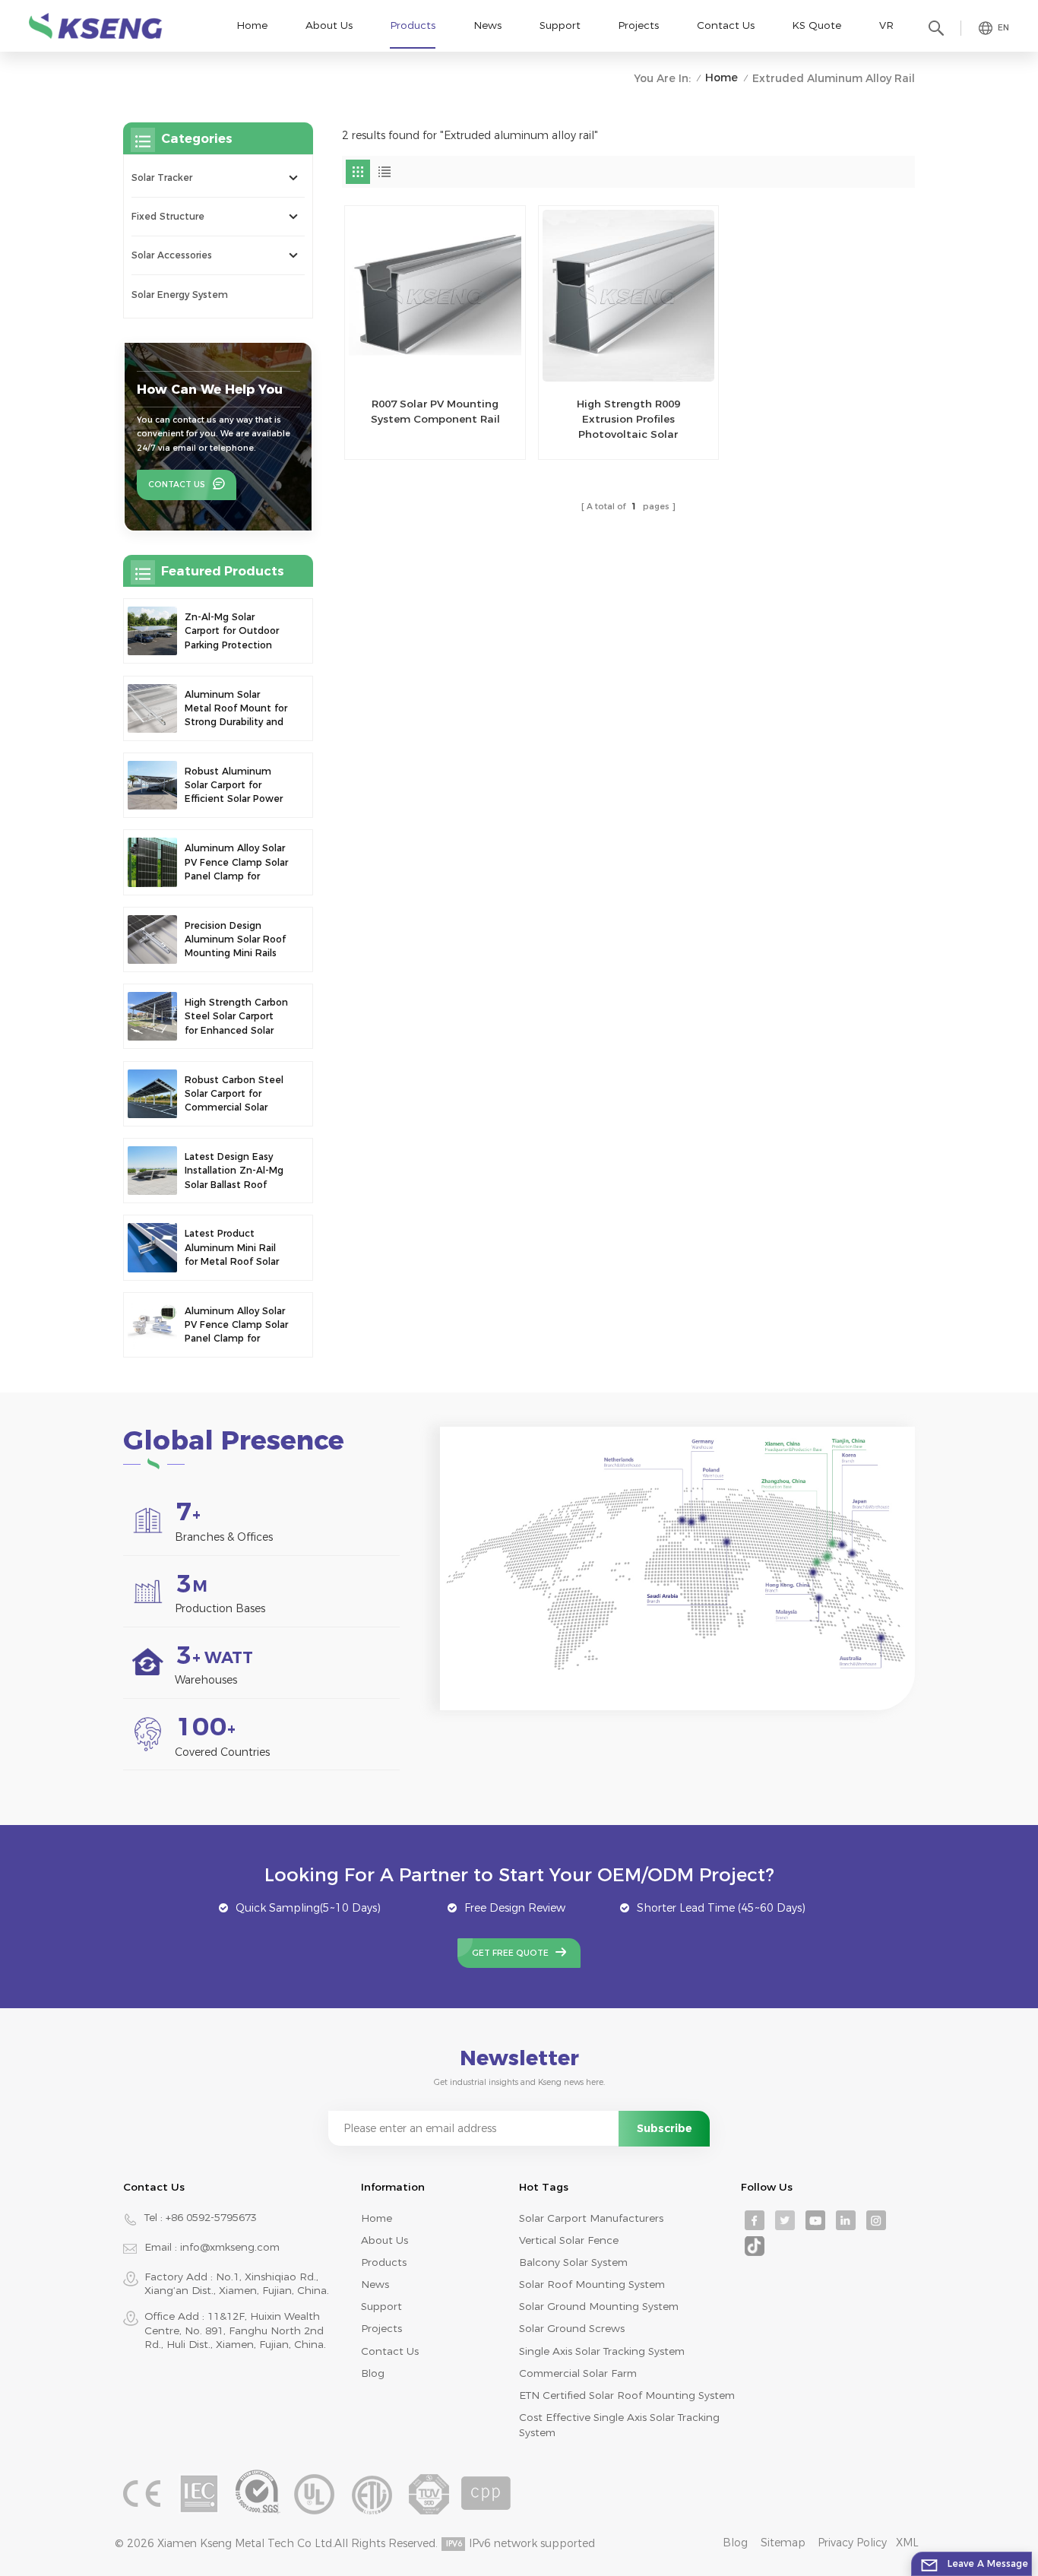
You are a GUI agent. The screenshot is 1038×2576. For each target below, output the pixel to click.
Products (413, 25)
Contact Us (726, 25)
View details (427, 441)
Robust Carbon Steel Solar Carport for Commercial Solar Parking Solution (234, 1095)
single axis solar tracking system (602, 2351)
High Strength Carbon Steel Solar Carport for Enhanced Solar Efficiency (236, 1017)
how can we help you (210, 389)
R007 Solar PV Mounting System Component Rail (435, 411)
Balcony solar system (573, 2262)
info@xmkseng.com (230, 2247)
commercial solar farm (578, 2373)
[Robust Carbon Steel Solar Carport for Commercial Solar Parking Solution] (152, 1094)
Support (560, 25)
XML (907, 2543)
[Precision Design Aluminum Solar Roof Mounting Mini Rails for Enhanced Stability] (152, 939)
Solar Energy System (180, 295)
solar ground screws (572, 2328)
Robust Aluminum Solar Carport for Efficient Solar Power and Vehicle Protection (234, 786)
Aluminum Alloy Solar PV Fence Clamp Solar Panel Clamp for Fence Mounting (236, 863)
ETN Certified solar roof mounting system (627, 2395)
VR (886, 25)
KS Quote (816, 25)
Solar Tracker (162, 177)
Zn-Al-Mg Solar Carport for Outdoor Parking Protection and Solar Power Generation (232, 632)
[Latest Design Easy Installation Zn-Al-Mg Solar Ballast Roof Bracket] (152, 1171)
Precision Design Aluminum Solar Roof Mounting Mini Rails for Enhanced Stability (235, 940)
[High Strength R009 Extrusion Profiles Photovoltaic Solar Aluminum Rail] (628, 296)
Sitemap (783, 2543)
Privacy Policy (852, 2543)
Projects (638, 25)
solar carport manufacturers (591, 2218)
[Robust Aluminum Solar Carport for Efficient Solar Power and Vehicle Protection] (152, 785)
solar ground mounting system (599, 2306)
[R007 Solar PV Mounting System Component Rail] (435, 296)
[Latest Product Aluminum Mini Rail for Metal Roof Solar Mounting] (152, 1247)
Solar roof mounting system (592, 2284)
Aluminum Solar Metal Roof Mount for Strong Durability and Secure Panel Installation (236, 709)
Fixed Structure (168, 216)
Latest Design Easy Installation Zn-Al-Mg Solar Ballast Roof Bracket (234, 1171)
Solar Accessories (172, 255)
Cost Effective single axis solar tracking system (619, 2425)
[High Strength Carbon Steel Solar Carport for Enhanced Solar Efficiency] (152, 1016)
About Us (329, 25)
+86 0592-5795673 (211, 2217)
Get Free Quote (510, 1953)
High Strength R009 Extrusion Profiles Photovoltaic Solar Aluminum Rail (628, 420)
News (487, 25)
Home (252, 25)
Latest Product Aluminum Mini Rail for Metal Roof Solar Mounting (232, 1248)
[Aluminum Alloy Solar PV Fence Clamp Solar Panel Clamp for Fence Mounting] (152, 862)
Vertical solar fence (569, 2240)
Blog (373, 2373)
